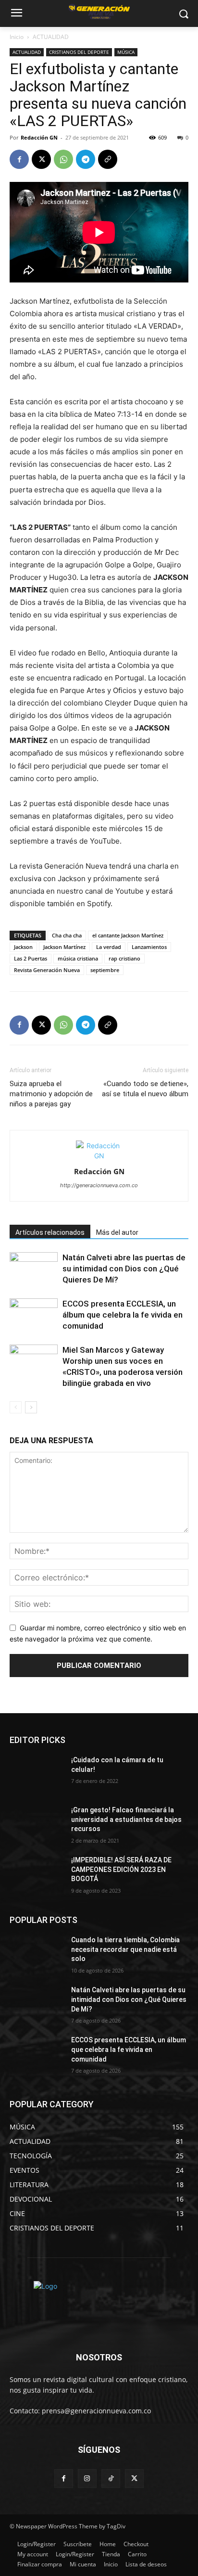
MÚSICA (126, 52)
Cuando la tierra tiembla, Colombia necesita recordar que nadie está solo (125, 1949)
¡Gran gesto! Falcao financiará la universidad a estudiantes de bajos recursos (126, 1819)
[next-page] (31, 1407)
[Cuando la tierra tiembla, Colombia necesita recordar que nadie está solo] (37, 1954)
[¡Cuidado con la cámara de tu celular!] (37, 1774)
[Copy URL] (108, 159)
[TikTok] (111, 2479)
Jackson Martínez (64, 947)
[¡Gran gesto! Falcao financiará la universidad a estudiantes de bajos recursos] (37, 1824)
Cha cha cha (67, 935)
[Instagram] (87, 2479)
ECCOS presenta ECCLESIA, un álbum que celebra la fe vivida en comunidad (123, 1315)
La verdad (109, 947)
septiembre (105, 970)
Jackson (23, 947)
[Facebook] (19, 159)
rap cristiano (124, 958)
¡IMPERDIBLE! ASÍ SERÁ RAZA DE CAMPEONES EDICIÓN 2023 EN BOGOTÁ (121, 1869)
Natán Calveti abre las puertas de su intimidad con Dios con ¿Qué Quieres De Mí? (124, 1269)
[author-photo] (99, 1156)
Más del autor (117, 1232)
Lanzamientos (149, 947)
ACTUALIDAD (51, 37)
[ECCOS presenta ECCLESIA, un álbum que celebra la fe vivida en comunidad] (34, 1315)
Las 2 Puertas (31, 958)
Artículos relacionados (50, 1232)
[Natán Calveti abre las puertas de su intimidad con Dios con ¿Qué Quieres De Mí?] (34, 1269)
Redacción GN (39, 137)
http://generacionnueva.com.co (99, 1185)
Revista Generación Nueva (47, 970)
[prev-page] (16, 1407)
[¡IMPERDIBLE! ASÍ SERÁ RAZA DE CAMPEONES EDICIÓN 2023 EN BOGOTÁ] (37, 1874)
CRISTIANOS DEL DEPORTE (79, 52)
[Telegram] (86, 159)
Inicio (17, 37)
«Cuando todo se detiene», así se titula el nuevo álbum (145, 1089)
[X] (41, 159)
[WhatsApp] (63, 159)
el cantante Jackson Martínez (128, 935)
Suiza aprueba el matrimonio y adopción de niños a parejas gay (51, 1094)
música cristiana (78, 958)
